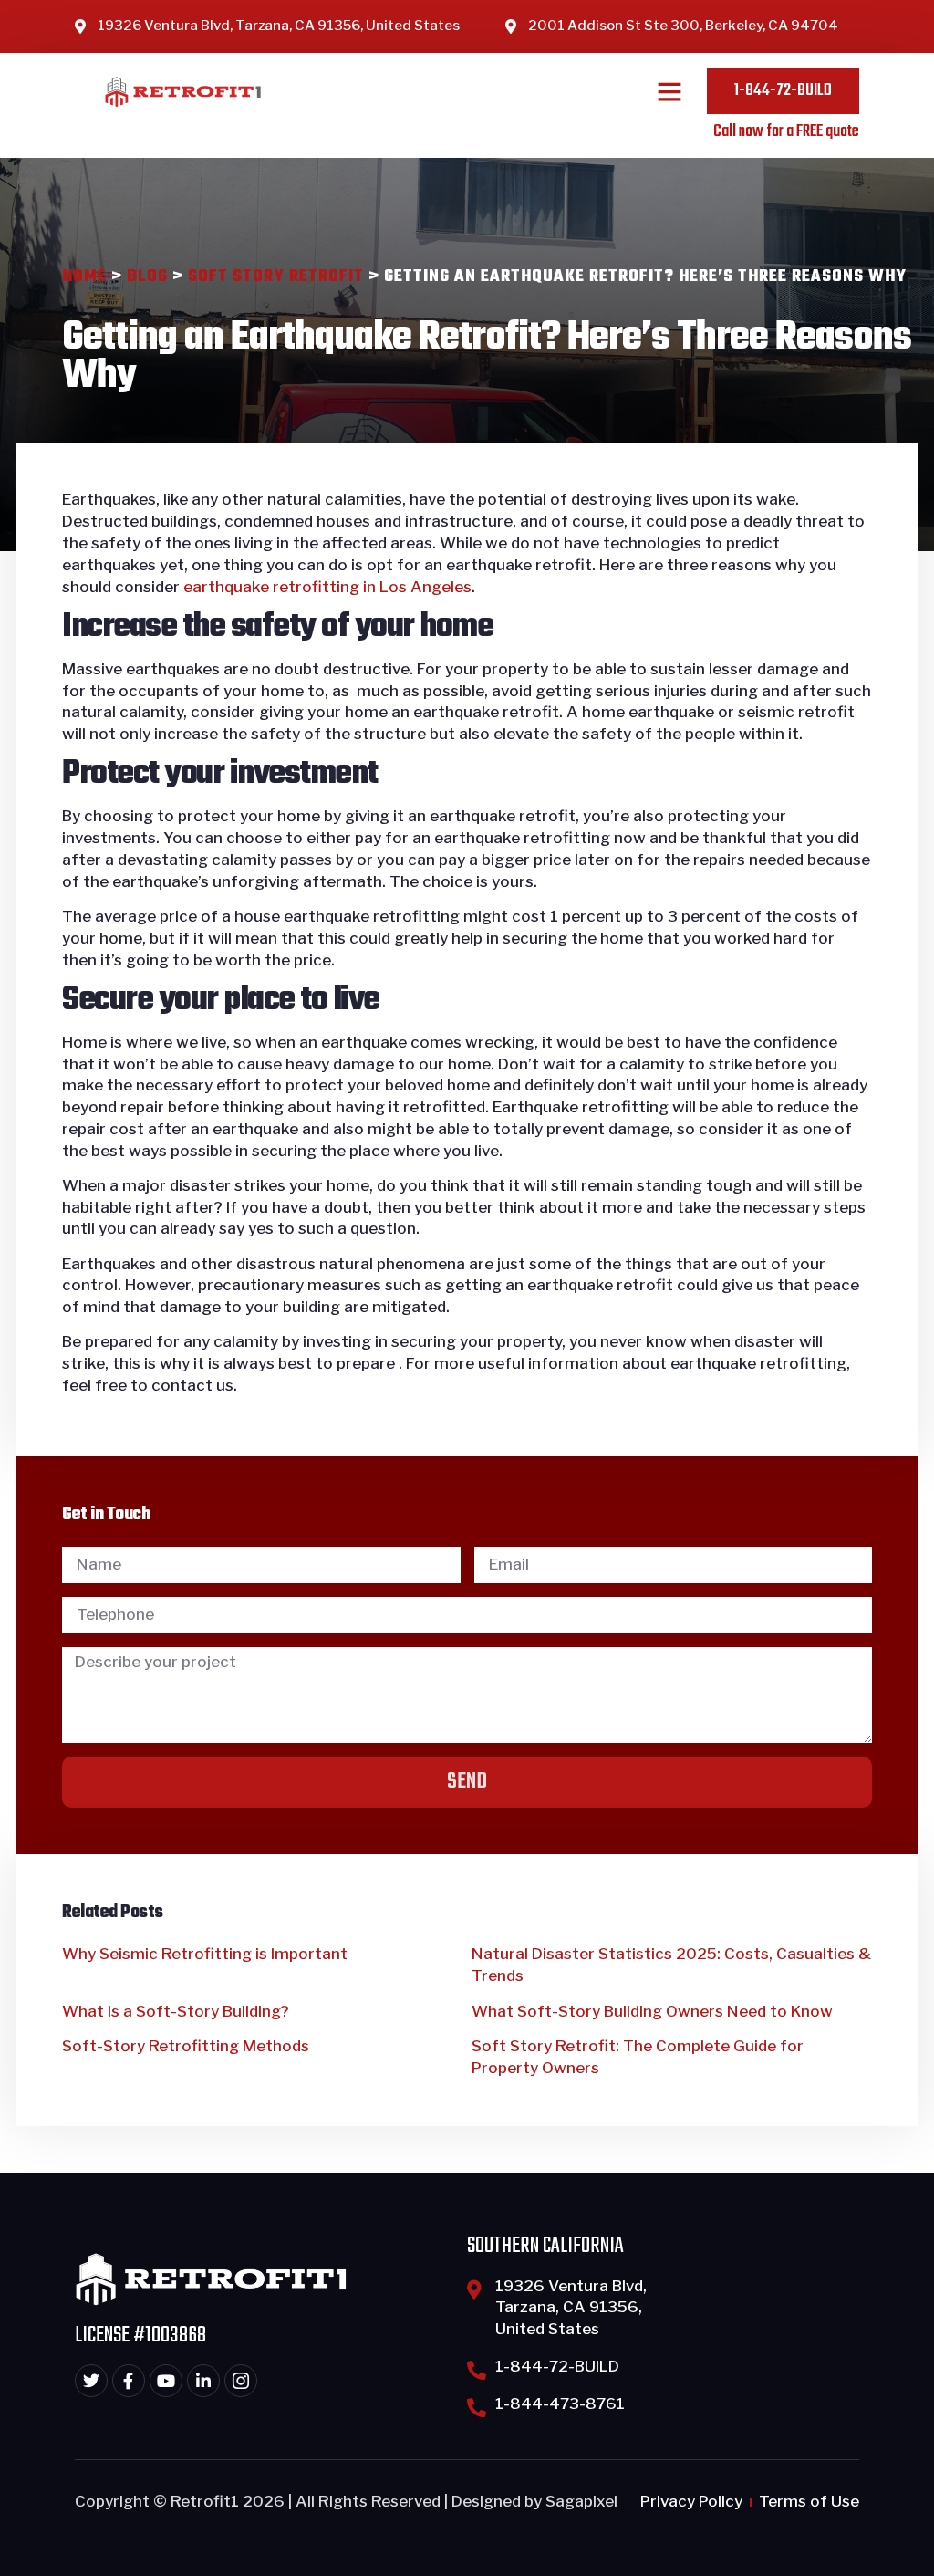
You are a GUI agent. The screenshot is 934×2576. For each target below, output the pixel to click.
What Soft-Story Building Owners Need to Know (652, 2011)
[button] (669, 91)
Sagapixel (581, 2501)
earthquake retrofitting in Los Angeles (327, 587)
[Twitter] (91, 2381)
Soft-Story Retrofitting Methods (186, 2046)
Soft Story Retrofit (276, 277)
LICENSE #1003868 (140, 2336)
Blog (147, 277)
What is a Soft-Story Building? (176, 2011)
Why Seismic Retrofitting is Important (205, 1954)
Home (84, 277)
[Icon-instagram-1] (241, 2381)
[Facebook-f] (129, 2381)
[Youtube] (166, 2381)
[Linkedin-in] (203, 2381)
